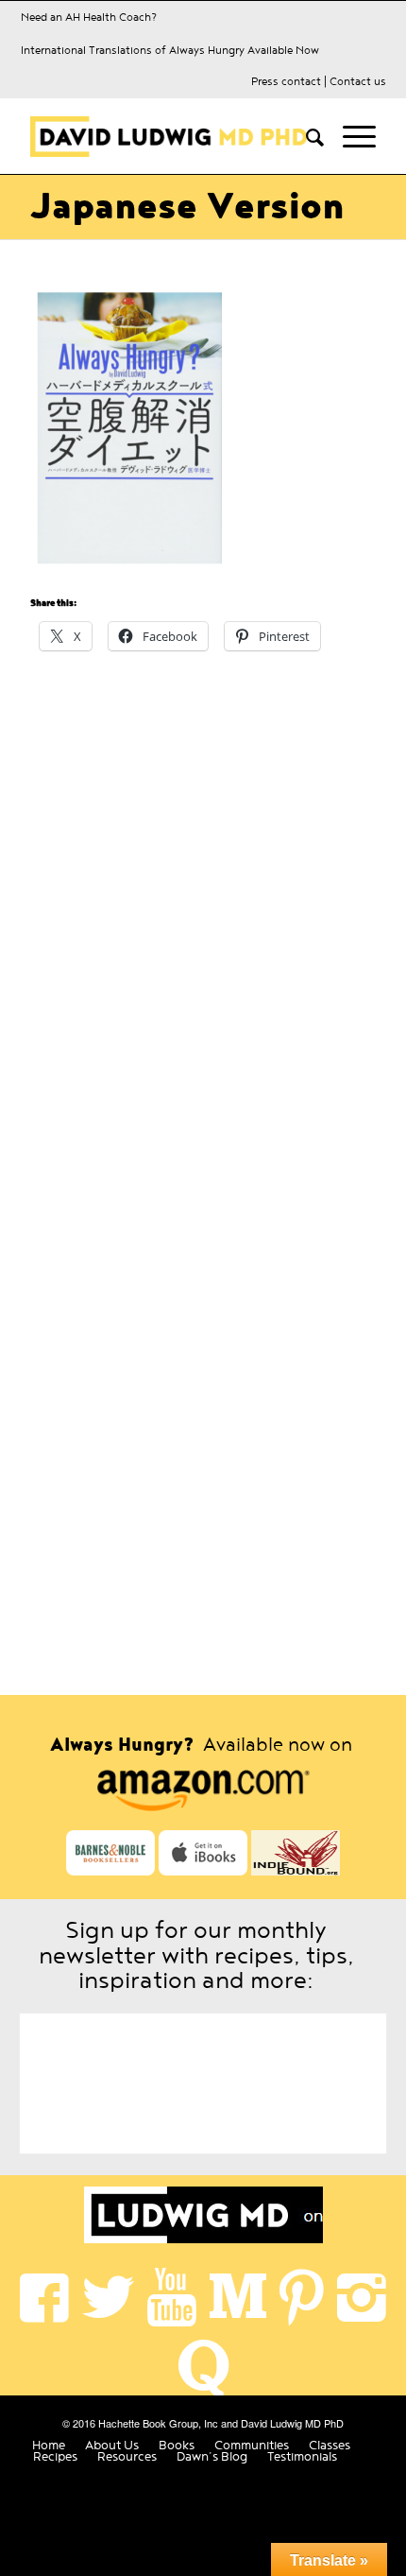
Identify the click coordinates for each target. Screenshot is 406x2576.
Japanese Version (187, 207)
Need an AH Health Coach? (89, 17)
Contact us (358, 81)
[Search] (305, 136)
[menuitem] (305, 136)
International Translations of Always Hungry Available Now (170, 50)
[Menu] (350, 136)
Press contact (286, 81)
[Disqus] (203, 913)
